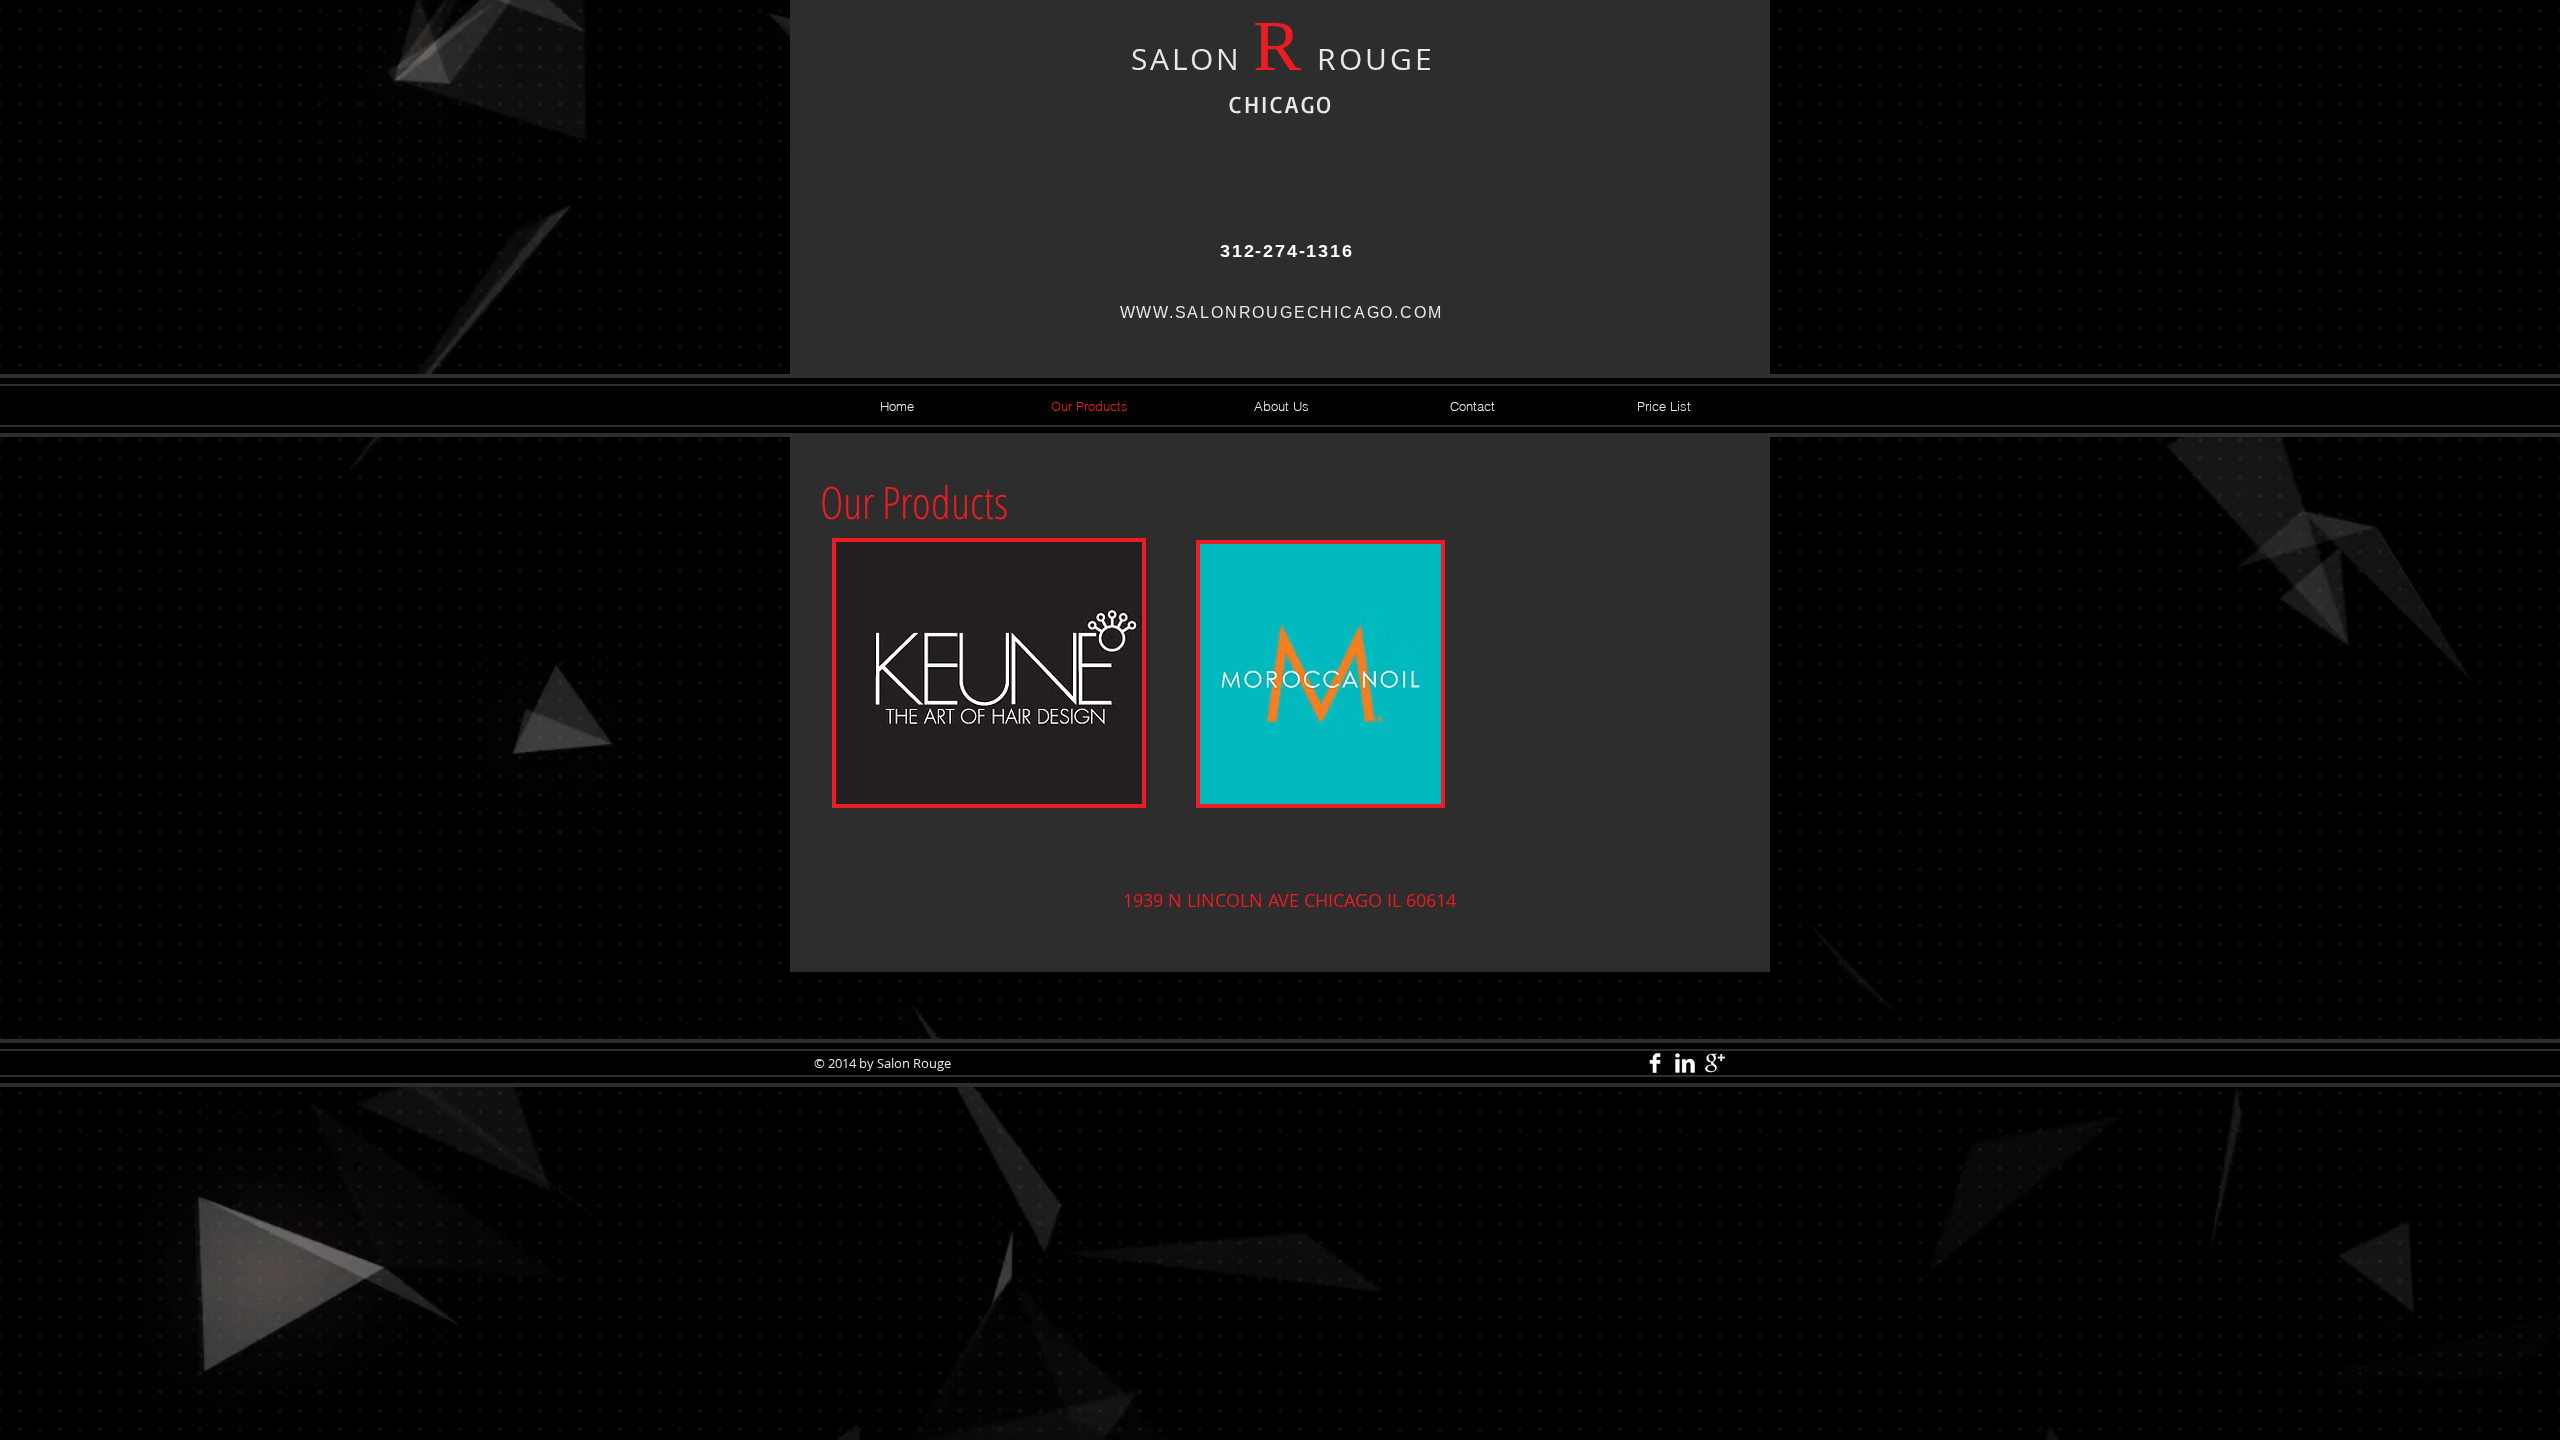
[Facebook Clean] (1655, 1063)
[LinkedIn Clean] (1685, 1063)
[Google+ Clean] (1715, 1063)
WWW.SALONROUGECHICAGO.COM (1281, 312)
